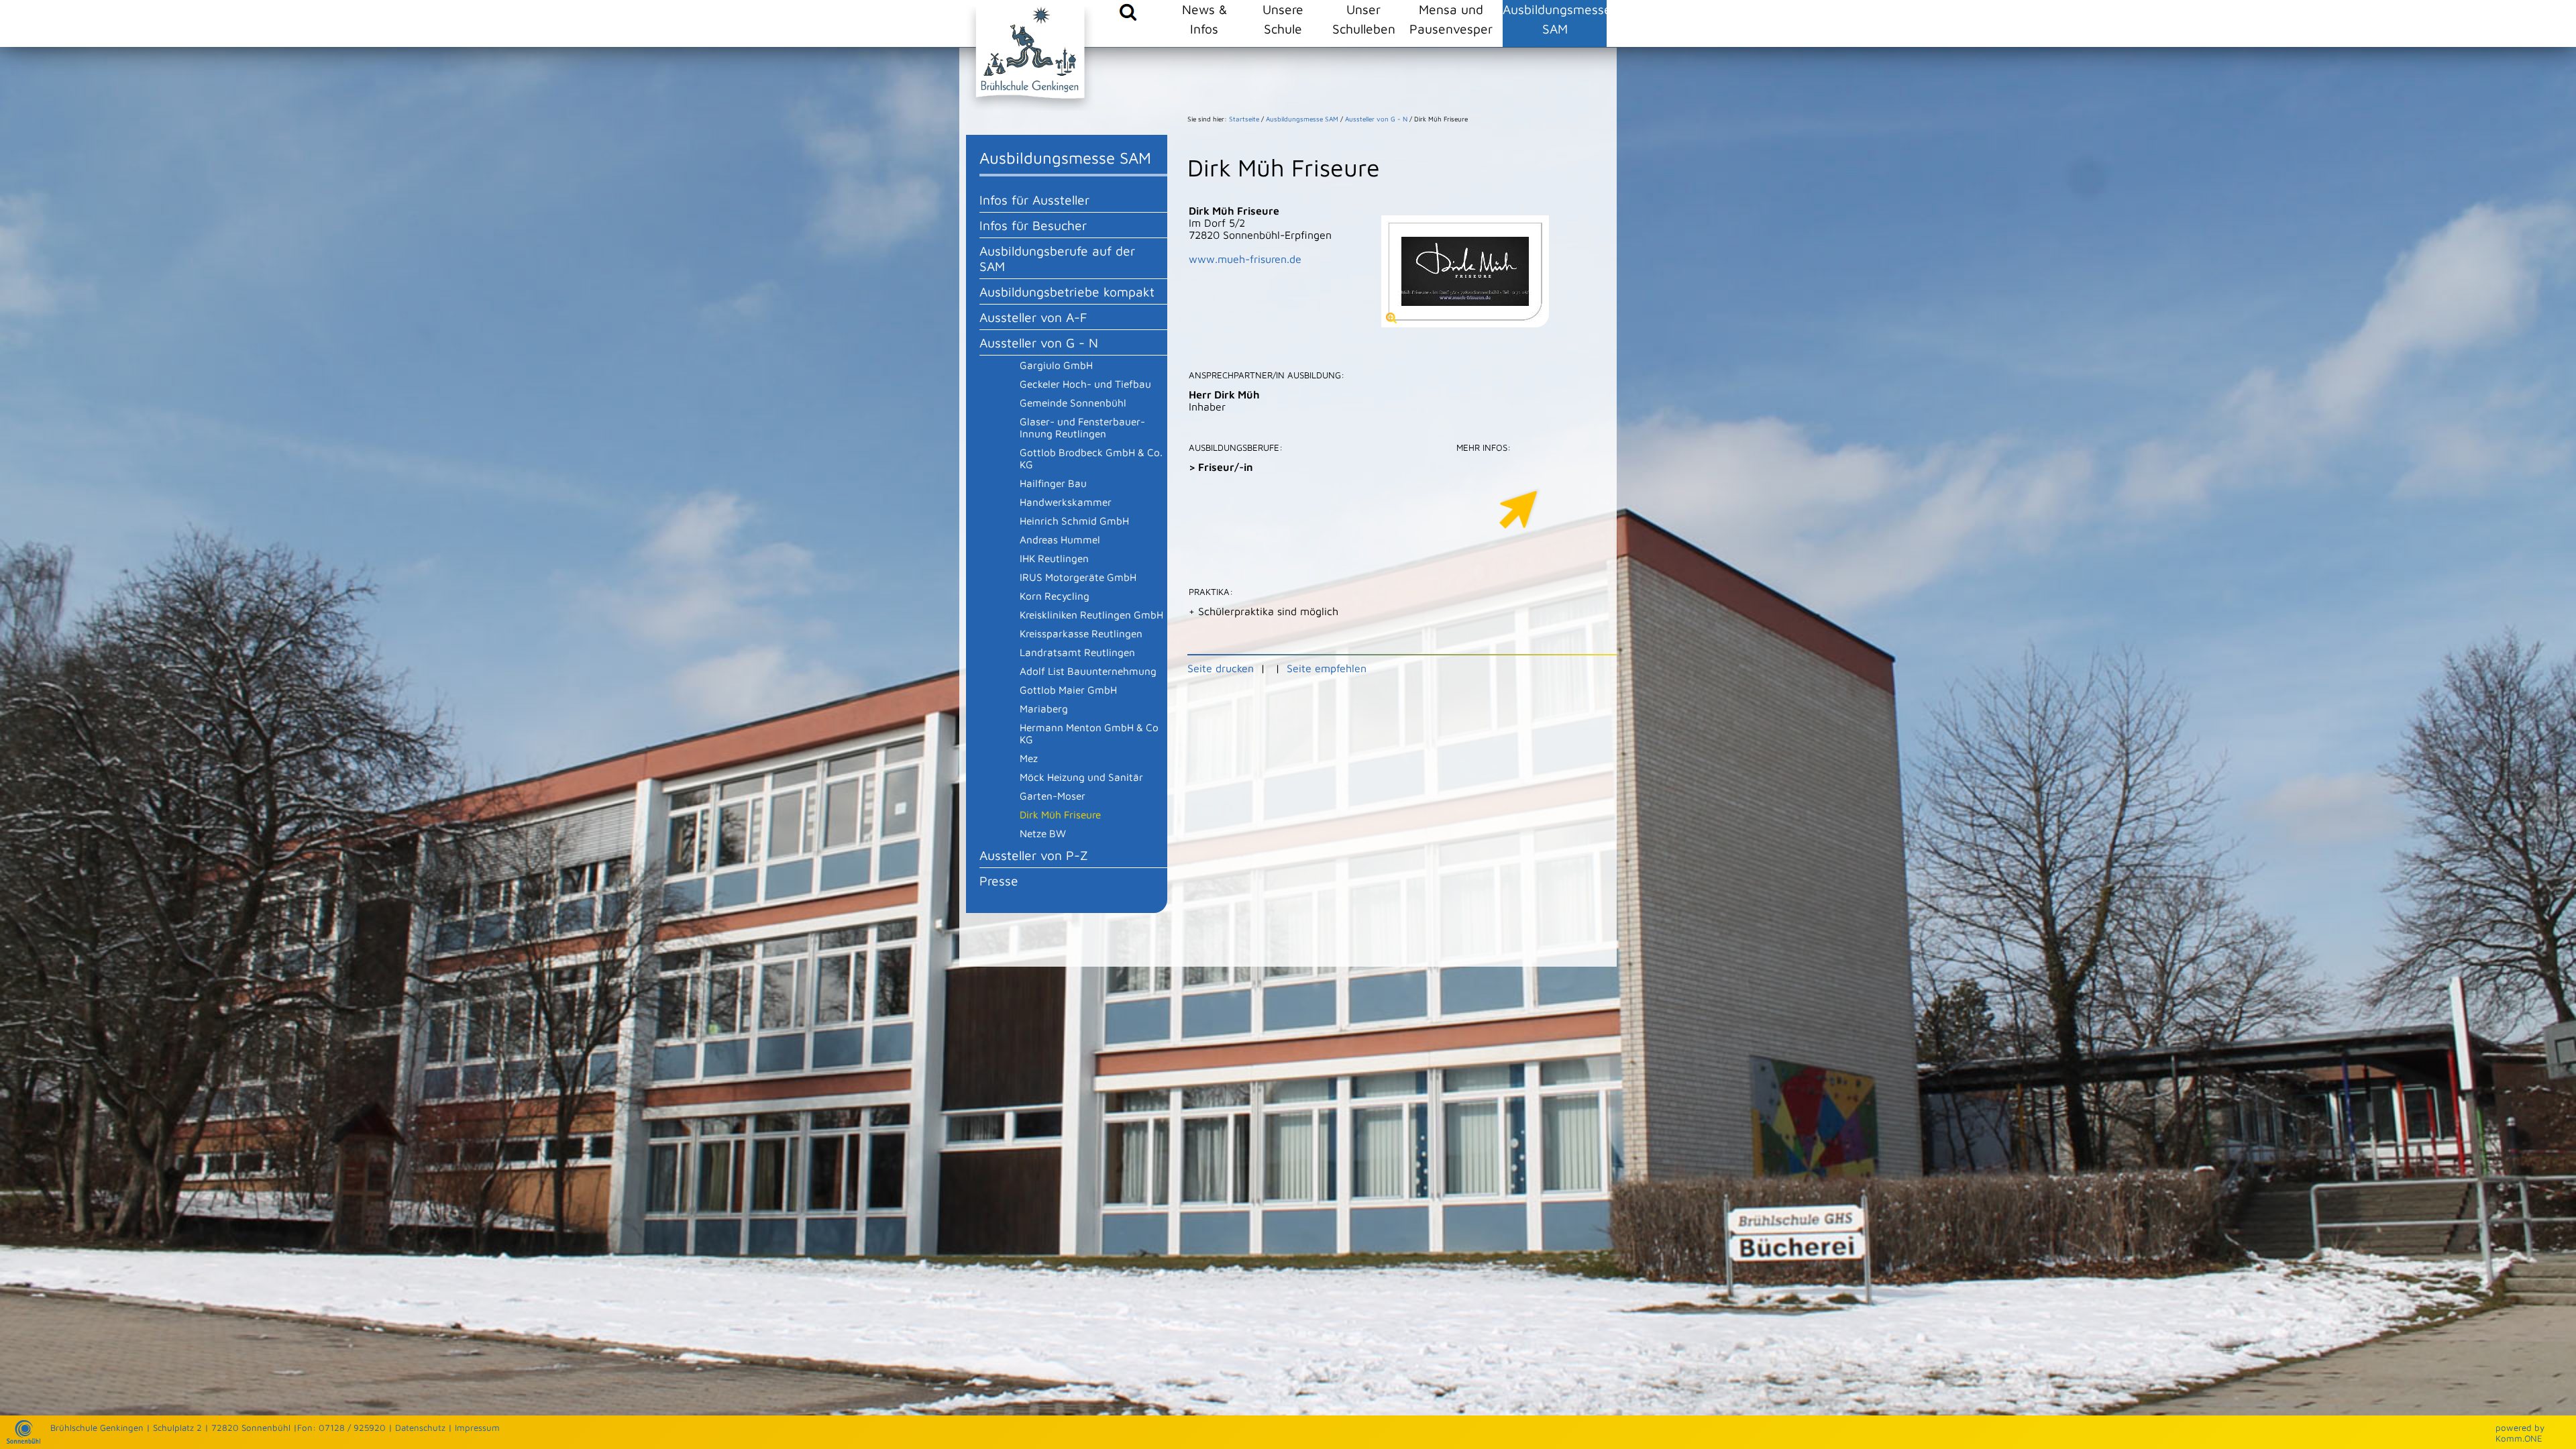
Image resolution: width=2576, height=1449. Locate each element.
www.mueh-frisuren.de (1245, 259)
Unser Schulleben (1364, 19)
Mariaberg (1044, 708)
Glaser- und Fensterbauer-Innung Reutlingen (1082, 427)
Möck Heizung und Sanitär (1081, 777)
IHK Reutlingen (1054, 558)
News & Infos (1204, 19)
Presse (999, 880)
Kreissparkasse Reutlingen (1081, 633)
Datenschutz (420, 1428)
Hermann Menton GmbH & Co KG (1089, 733)
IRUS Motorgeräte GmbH (1078, 577)
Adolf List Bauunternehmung (1088, 671)
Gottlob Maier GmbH (1068, 690)
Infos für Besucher (1033, 225)
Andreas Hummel (1060, 539)
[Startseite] (23, 1440)
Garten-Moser (1053, 796)
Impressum (477, 1428)
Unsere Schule (1283, 19)
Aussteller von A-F (1033, 317)
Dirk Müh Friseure (1060, 814)
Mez (1029, 758)
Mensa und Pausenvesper (1451, 19)
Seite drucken (1221, 668)
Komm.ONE (2519, 1438)
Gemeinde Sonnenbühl (1073, 402)
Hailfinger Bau (1053, 483)
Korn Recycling (1055, 596)
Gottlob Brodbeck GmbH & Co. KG (1091, 458)
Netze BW (1043, 833)
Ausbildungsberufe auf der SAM (1057, 258)
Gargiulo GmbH (1056, 365)
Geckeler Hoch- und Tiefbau (1085, 384)
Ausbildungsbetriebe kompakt (1067, 291)
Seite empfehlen (1327, 668)
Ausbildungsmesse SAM (1555, 19)
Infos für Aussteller (1034, 200)
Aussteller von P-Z (1034, 855)
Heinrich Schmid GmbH (1074, 521)
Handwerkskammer (1066, 502)
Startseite (1244, 119)
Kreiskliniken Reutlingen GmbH (1091, 614)
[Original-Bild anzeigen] (1465, 323)
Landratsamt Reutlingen (1077, 652)
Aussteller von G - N (1039, 342)
